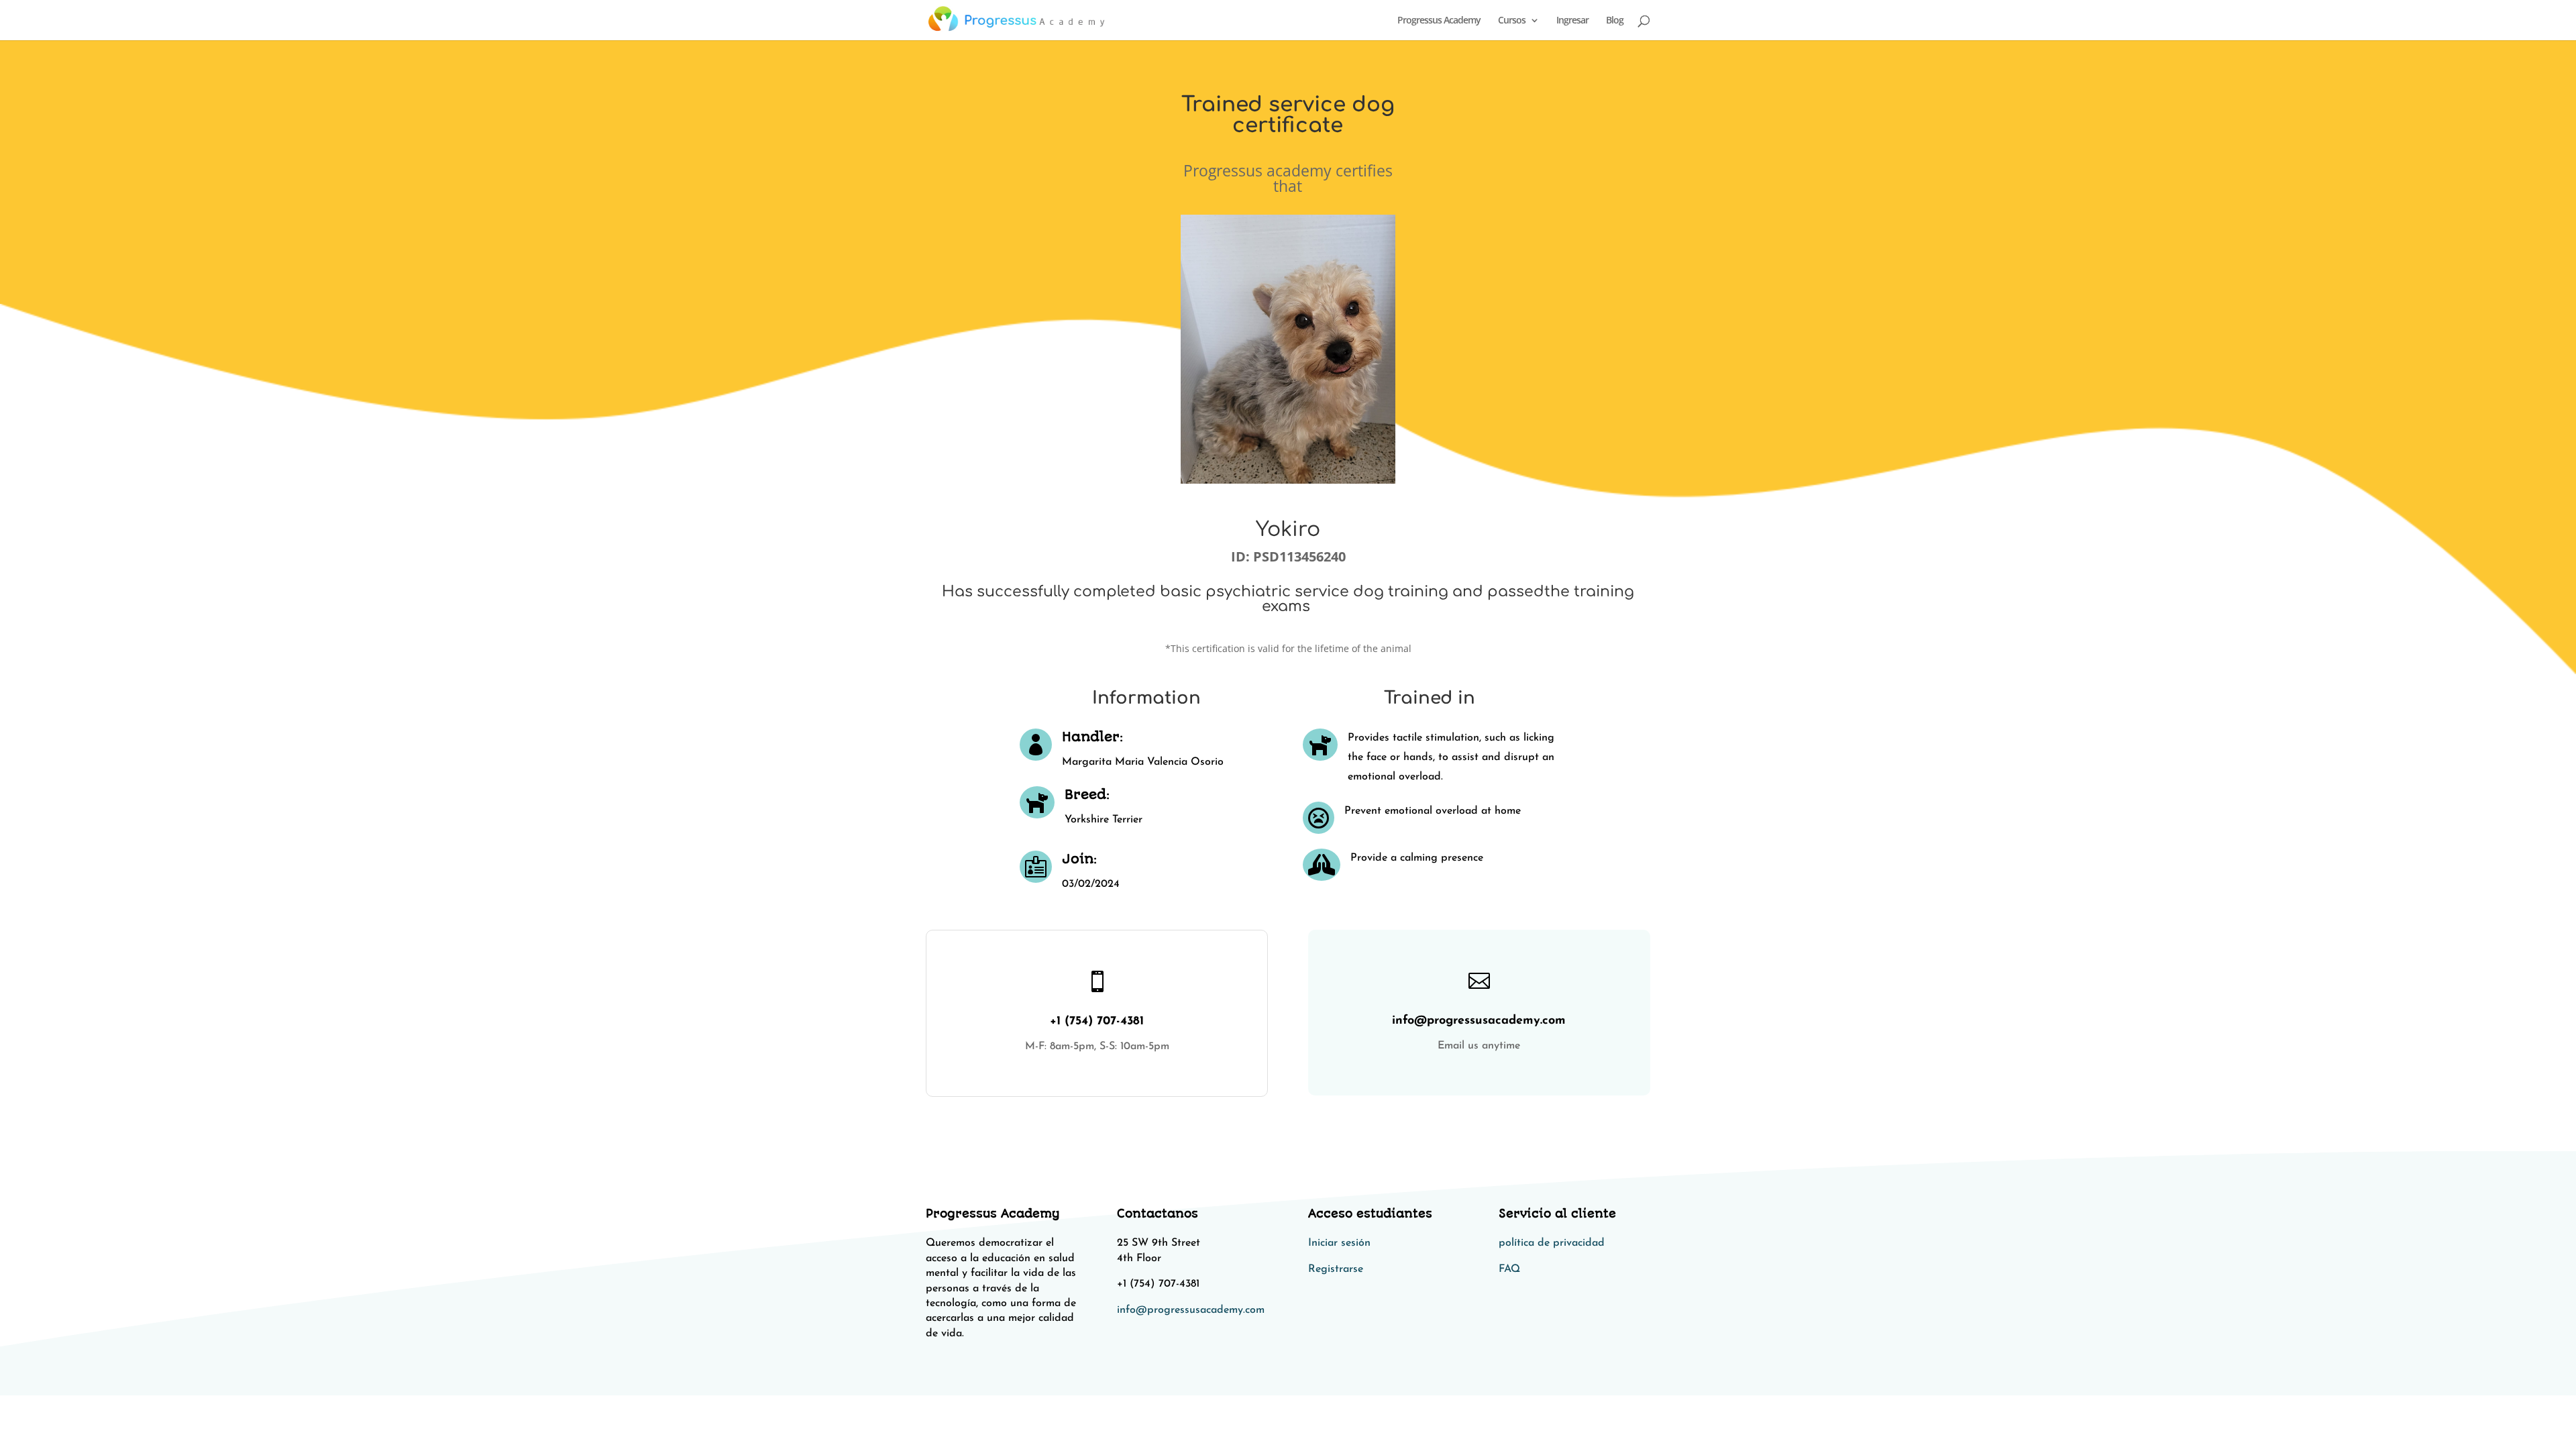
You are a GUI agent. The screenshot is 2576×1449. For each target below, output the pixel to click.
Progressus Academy (1439, 21)
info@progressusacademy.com (1191, 1310)
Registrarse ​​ (1337, 1269)
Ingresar (1572, 21)
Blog (1615, 21)
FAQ (1509, 1269)
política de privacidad (1552, 1243)
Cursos (1512, 21)
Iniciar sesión (1339, 1243)
